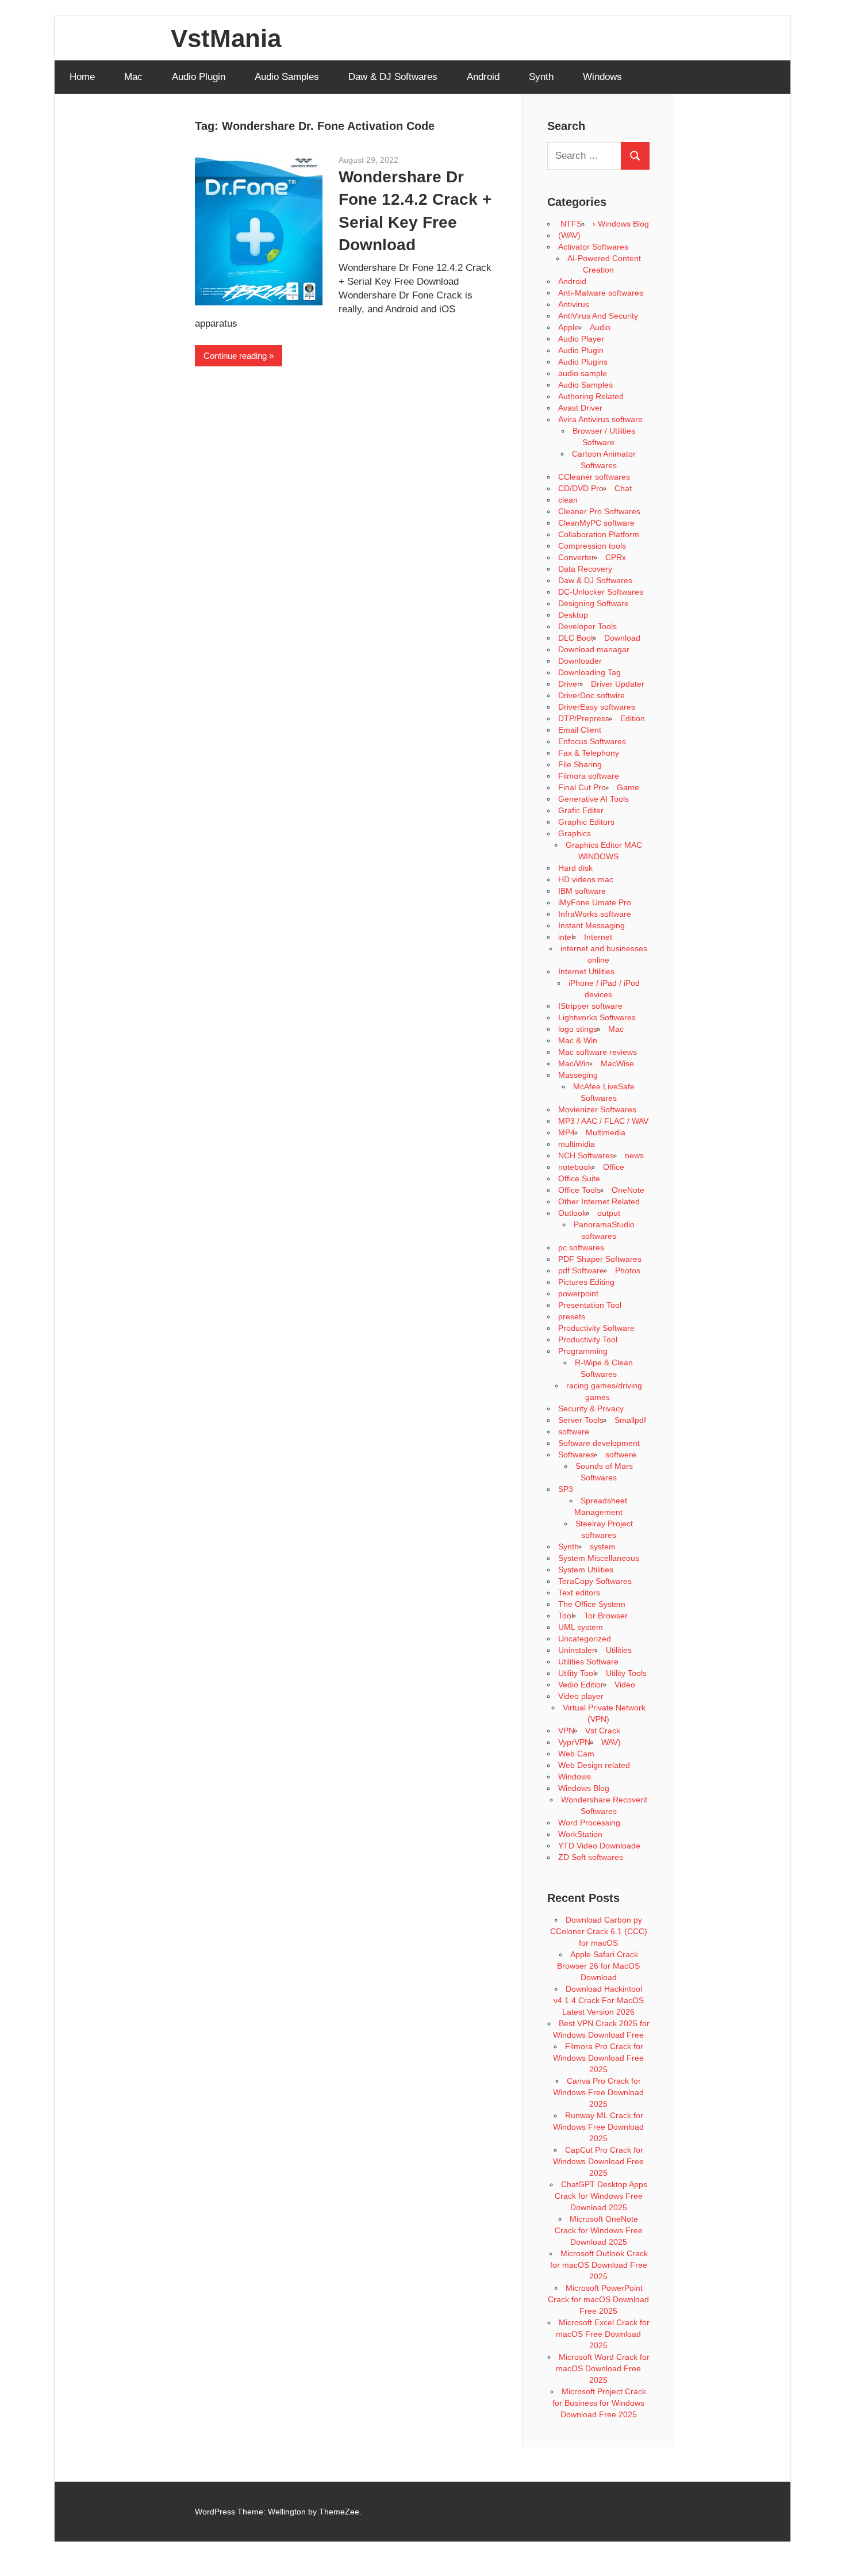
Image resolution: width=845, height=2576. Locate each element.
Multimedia (606, 1132)
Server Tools (581, 1420)
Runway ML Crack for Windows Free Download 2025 (598, 2127)
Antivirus (574, 304)
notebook (575, 1167)
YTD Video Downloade (599, 1846)
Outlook (572, 1213)
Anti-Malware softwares (601, 293)
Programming (583, 1351)
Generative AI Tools (594, 799)
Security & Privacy (591, 1408)
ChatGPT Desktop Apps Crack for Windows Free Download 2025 (601, 2196)
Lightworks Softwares (597, 1017)
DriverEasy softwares (597, 707)
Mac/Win (574, 1063)
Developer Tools (587, 626)
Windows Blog (584, 1788)
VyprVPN (574, 1742)
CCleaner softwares (594, 477)
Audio (600, 327)
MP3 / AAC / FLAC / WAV (603, 1121)
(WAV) (569, 235)
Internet (598, 937)
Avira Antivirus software (600, 419)
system (603, 1547)
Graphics (575, 833)
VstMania (226, 38)
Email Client (580, 730)
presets (572, 1316)
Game (628, 787)
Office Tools (579, 1190)
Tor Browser (606, 1616)
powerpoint (578, 1293)
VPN (566, 1731)
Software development (599, 1443)
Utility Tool (577, 1673)
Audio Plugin (199, 77)
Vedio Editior (581, 1685)
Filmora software (589, 776)
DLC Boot (576, 638)
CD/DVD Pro (581, 488)
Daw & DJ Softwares (393, 77)
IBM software (582, 891)
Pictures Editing (586, 1282)
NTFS (570, 224)
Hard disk (575, 868)
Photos (628, 1270)
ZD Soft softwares (591, 1857)
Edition (633, 718)
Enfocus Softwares (592, 741)
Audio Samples (287, 77)
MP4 (566, 1132)
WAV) (611, 1742)
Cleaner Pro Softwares (599, 511)
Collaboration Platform (599, 534)
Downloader (580, 661)
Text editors (579, 1593)
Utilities (619, 1650)
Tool (566, 1616)
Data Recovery (585, 569)
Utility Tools (626, 1673)
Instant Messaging (591, 925)
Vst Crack (603, 1731)
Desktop (573, 615)
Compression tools (592, 546)
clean (568, 500)
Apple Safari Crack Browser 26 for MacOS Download (598, 1966)
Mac (133, 77)
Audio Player (581, 339)
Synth (541, 77)
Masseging (578, 1075)
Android (483, 77)
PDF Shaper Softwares (600, 1259)
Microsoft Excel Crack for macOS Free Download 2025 (603, 2334)
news (634, 1155)
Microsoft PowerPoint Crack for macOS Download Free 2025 (598, 2299)
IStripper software (590, 1006)
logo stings (578, 1029)
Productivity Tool (588, 1339)
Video (625, 1685)
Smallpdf (630, 1420)
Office (614, 1167)
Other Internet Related (599, 1201)
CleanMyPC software (596, 523)
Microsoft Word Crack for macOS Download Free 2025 (603, 2368)
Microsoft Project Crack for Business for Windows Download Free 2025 (599, 2403)
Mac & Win (578, 1040)
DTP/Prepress (584, 718)
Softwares (576, 1454)
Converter (576, 557)
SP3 (566, 1489)
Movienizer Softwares (597, 1109)
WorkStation (580, 1834)
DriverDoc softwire (591, 695)
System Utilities (586, 1570)
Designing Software (594, 603)
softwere (621, 1454)
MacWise (617, 1063)
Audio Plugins (583, 362)
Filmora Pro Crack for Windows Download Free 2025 (598, 2058)
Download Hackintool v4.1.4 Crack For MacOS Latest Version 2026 (599, 2000)
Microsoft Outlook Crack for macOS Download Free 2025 (599, 2265)
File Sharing (580, 764)
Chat (623, 488)
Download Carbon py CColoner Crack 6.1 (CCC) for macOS (599, 1931)
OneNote (628, 1190)
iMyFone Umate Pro (595, 902)
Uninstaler (577, 1650)
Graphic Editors (586, 822)
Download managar (594, 649)
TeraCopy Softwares (595, 1581)
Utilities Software (588, 1662)
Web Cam (576, 1754)
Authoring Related (591, 396)
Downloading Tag (589, 672)
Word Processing (589, 1823)
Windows (602, 77)
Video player (581, 1696)
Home (82, 77)
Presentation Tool (590, 1305)
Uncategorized (585, 1639)
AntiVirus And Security (598, 316)
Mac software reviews (598, 1052)
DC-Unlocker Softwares (601, 592)
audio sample (583, 373)
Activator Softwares (593, 247)
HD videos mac (586, 879)
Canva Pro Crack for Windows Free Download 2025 (598, 2092)
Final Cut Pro (582, 787)
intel (566, 937)
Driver (569, 684)
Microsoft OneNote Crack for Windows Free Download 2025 (599, 2230)
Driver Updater (618, 684)
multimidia (577, 1144)
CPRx (616, 557)
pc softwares (581, 1247)
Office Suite (579, 1178)
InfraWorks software (595, 914)
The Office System (592, 1604)
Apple (569, 327)
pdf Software (581, 1270)
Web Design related (594, 1765)
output (609, 1213)
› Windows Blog (621, 224)
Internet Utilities (586, 971)
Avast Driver (580, 408)
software (574, 1431)
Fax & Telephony (589, 753)
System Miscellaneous (599, 1558)
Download (622, 638)
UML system (581, 1627)
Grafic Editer (581, 810)
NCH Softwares (586, 1155)
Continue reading (235, 356)
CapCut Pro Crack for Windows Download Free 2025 (598, 2161)
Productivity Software (596, 1328)
